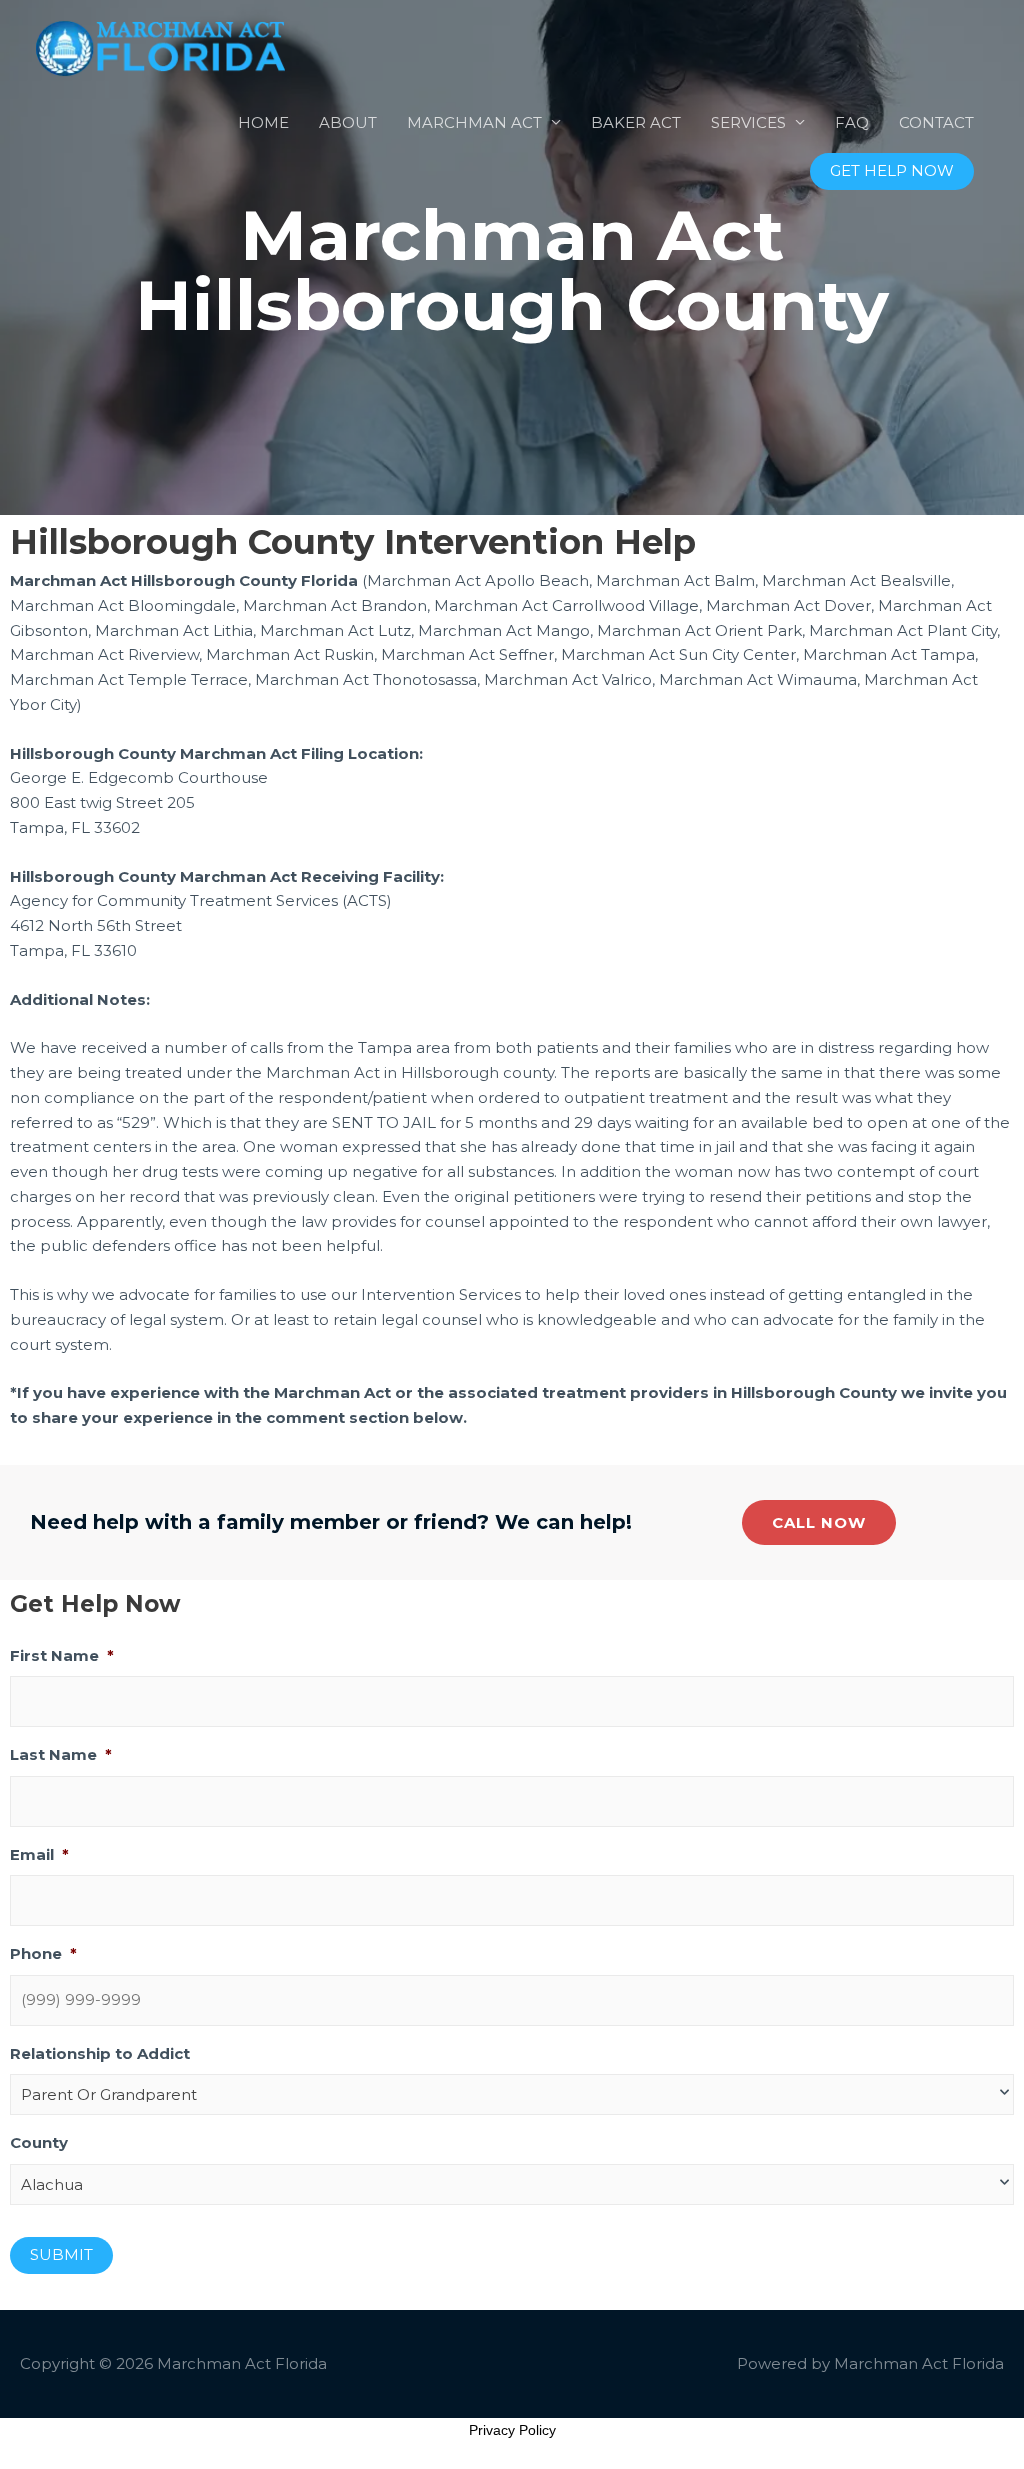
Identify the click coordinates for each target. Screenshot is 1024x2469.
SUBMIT (61, 2254)
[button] (892, 171)
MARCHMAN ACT (474, 122)
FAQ (852, 122)
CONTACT (936, 122)
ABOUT (348, 122)
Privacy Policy (512, 2430)
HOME (263, 122)
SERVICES (748, 122)
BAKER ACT (636, 122)
